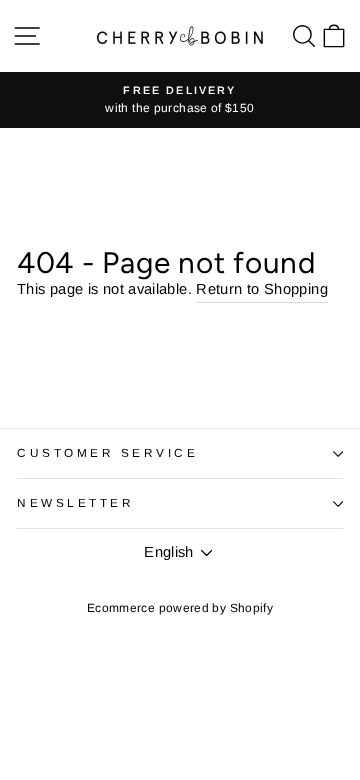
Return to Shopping (262, 289)
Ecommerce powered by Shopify (180, 608)
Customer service (108, 452)
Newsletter (75, 502)
